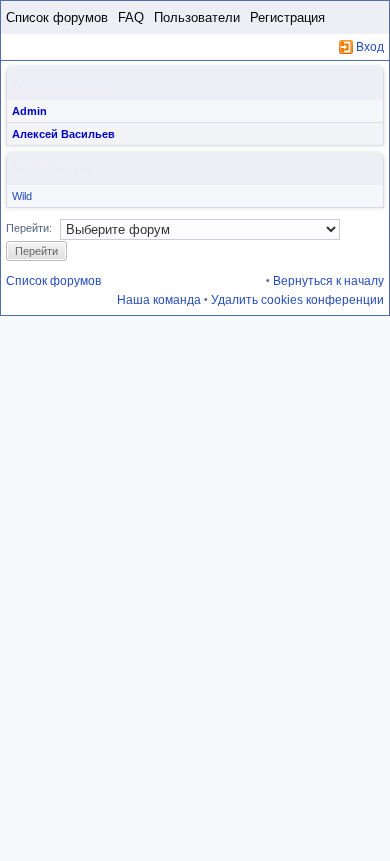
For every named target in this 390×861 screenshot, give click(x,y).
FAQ (131, 17)
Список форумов (57, 17)
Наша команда (159, 300)
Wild (22, 196)
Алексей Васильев (63, 134)
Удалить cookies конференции (297, 300)
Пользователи (197, 17)
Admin (29, 111)
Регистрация (287, 17)
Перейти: (29, 228)
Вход (370, 47)
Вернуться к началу (328, 281)
